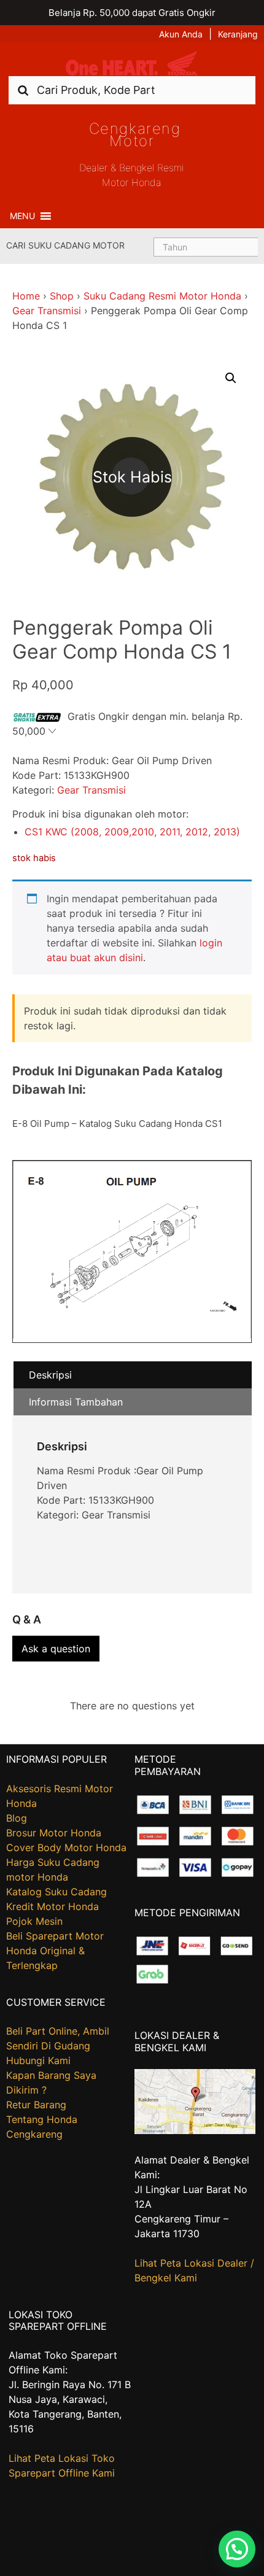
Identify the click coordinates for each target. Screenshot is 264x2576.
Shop (62, 296)
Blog (17, 1818)
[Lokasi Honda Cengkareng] (195, 2130)
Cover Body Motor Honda (66, 1847)
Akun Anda (181, 34)
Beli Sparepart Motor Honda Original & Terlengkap (55, 1951)
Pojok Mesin (34, 1921)
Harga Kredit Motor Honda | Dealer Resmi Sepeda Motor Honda (132, 64)
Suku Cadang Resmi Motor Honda (162, 296)
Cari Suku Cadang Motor (65, 245)
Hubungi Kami (38, 2060)
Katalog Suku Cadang (56, 1892)
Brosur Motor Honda (54, 1833)
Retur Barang (36, 2105)
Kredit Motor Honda (52, 1906)
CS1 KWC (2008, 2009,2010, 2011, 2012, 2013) (132, 832)
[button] (22, 216)
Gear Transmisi (47, 311)
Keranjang (238, 34)
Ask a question (56, 1649)
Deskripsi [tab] (50, 1375)
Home (26, 296)
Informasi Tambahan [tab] (76, 1402)
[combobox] (132, 90)
